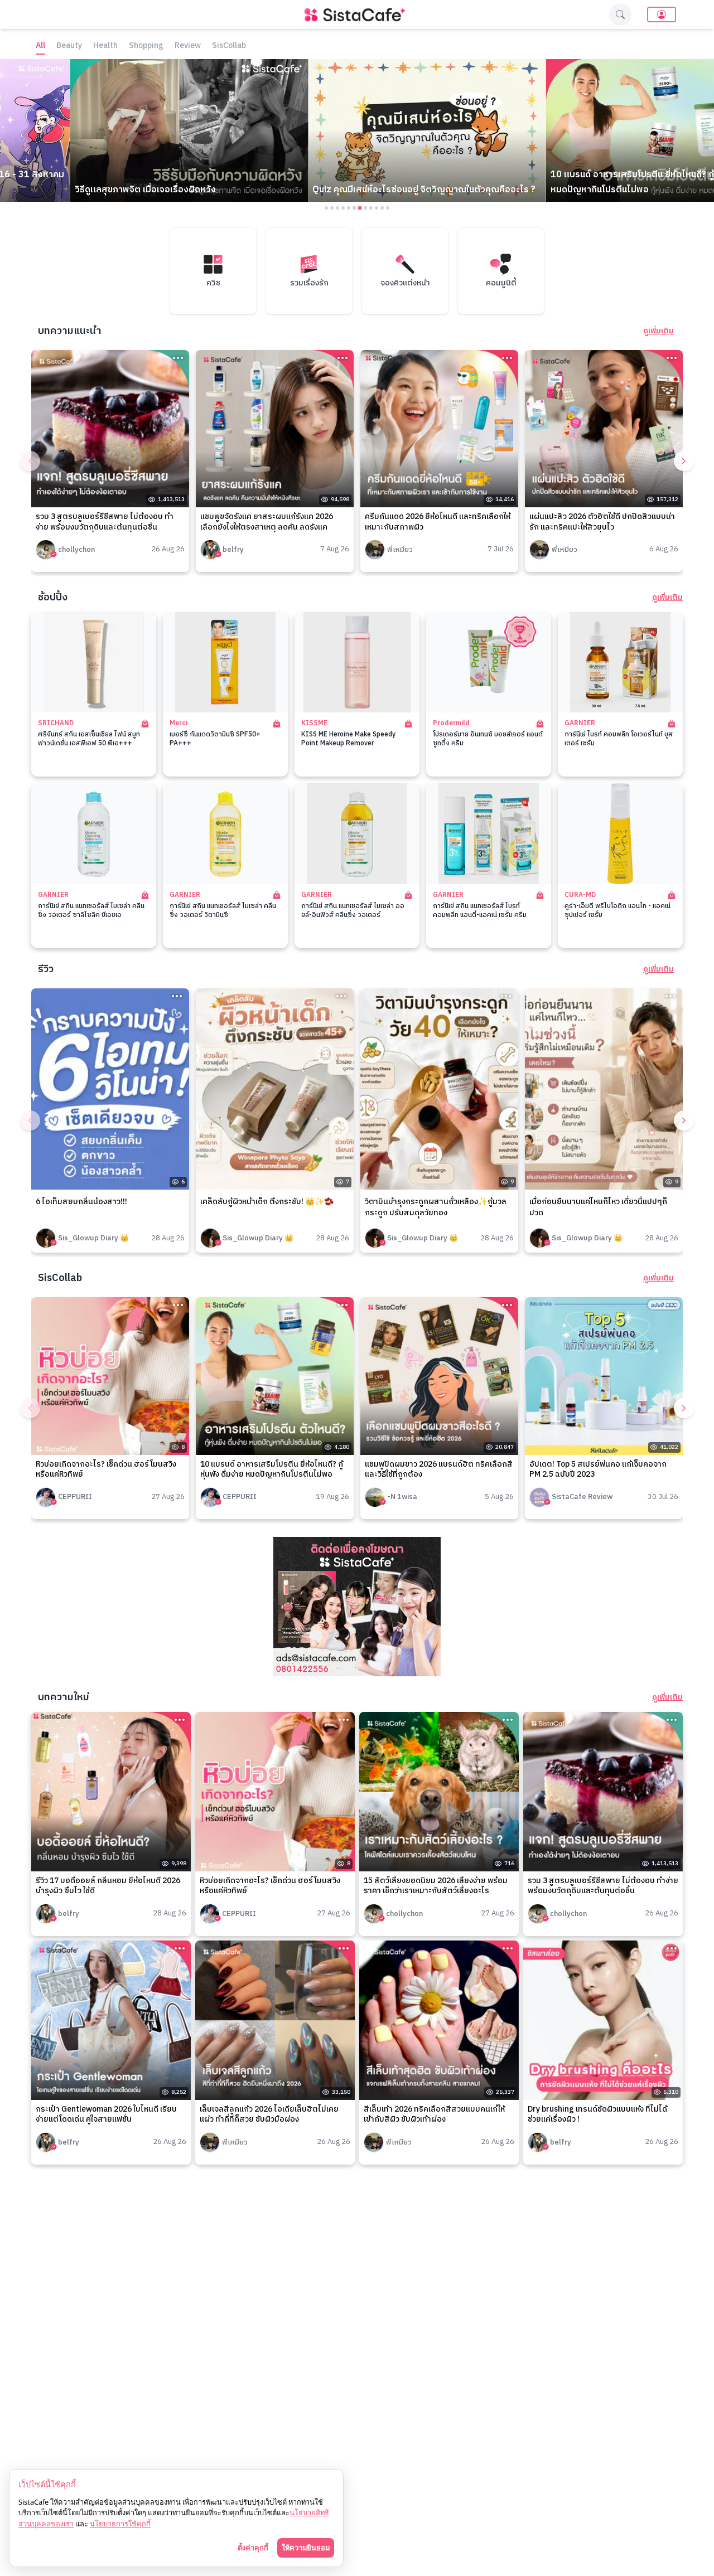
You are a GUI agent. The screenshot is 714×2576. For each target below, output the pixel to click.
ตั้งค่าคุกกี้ (253, 2548)
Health (105, 46)
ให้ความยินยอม (306, 2548)
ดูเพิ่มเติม (658, 331)
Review (188, 46)
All (40, 46)
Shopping (146, 46)
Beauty (69, 46)
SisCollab (229, 46)
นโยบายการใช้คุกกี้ (120, 2524)
